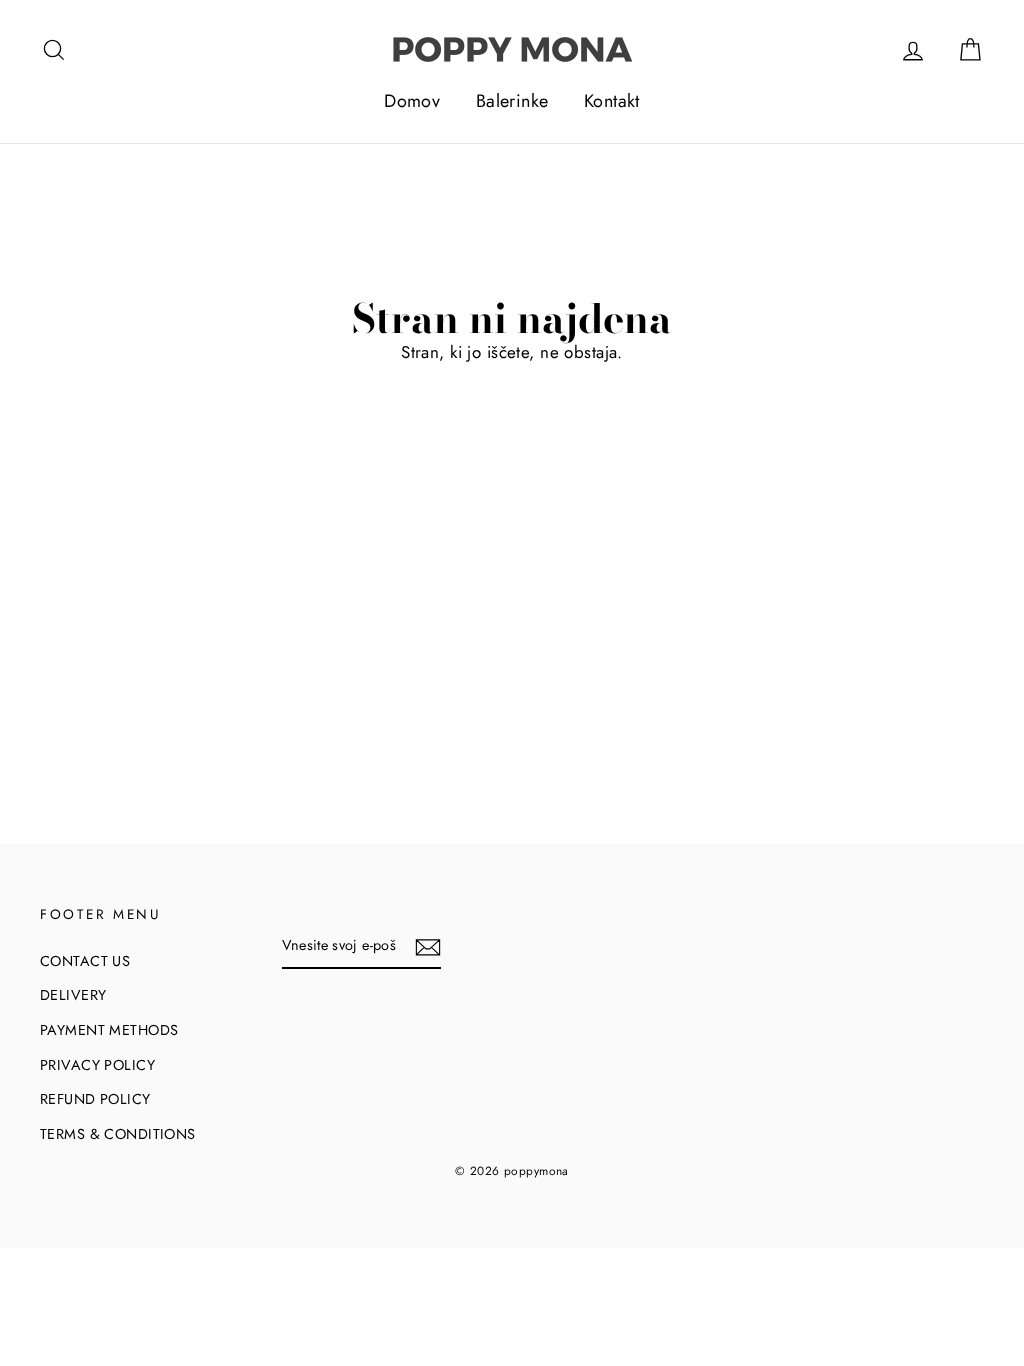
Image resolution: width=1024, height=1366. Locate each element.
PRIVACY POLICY (97, 1065)
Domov (412, 101)
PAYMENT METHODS (109, 1030)
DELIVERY (73, 995)
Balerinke (512, 101)
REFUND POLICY (95, 1099)
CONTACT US (85, 961)
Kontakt (612, 101)
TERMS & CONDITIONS (118, 1134)
